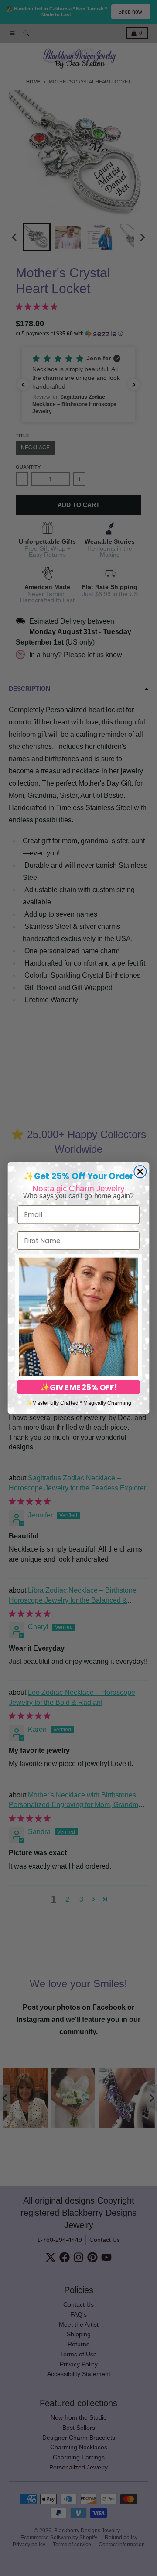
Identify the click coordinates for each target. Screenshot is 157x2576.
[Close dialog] (140, 1172)
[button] (78, 1317)
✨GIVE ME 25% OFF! (78, 1387)
